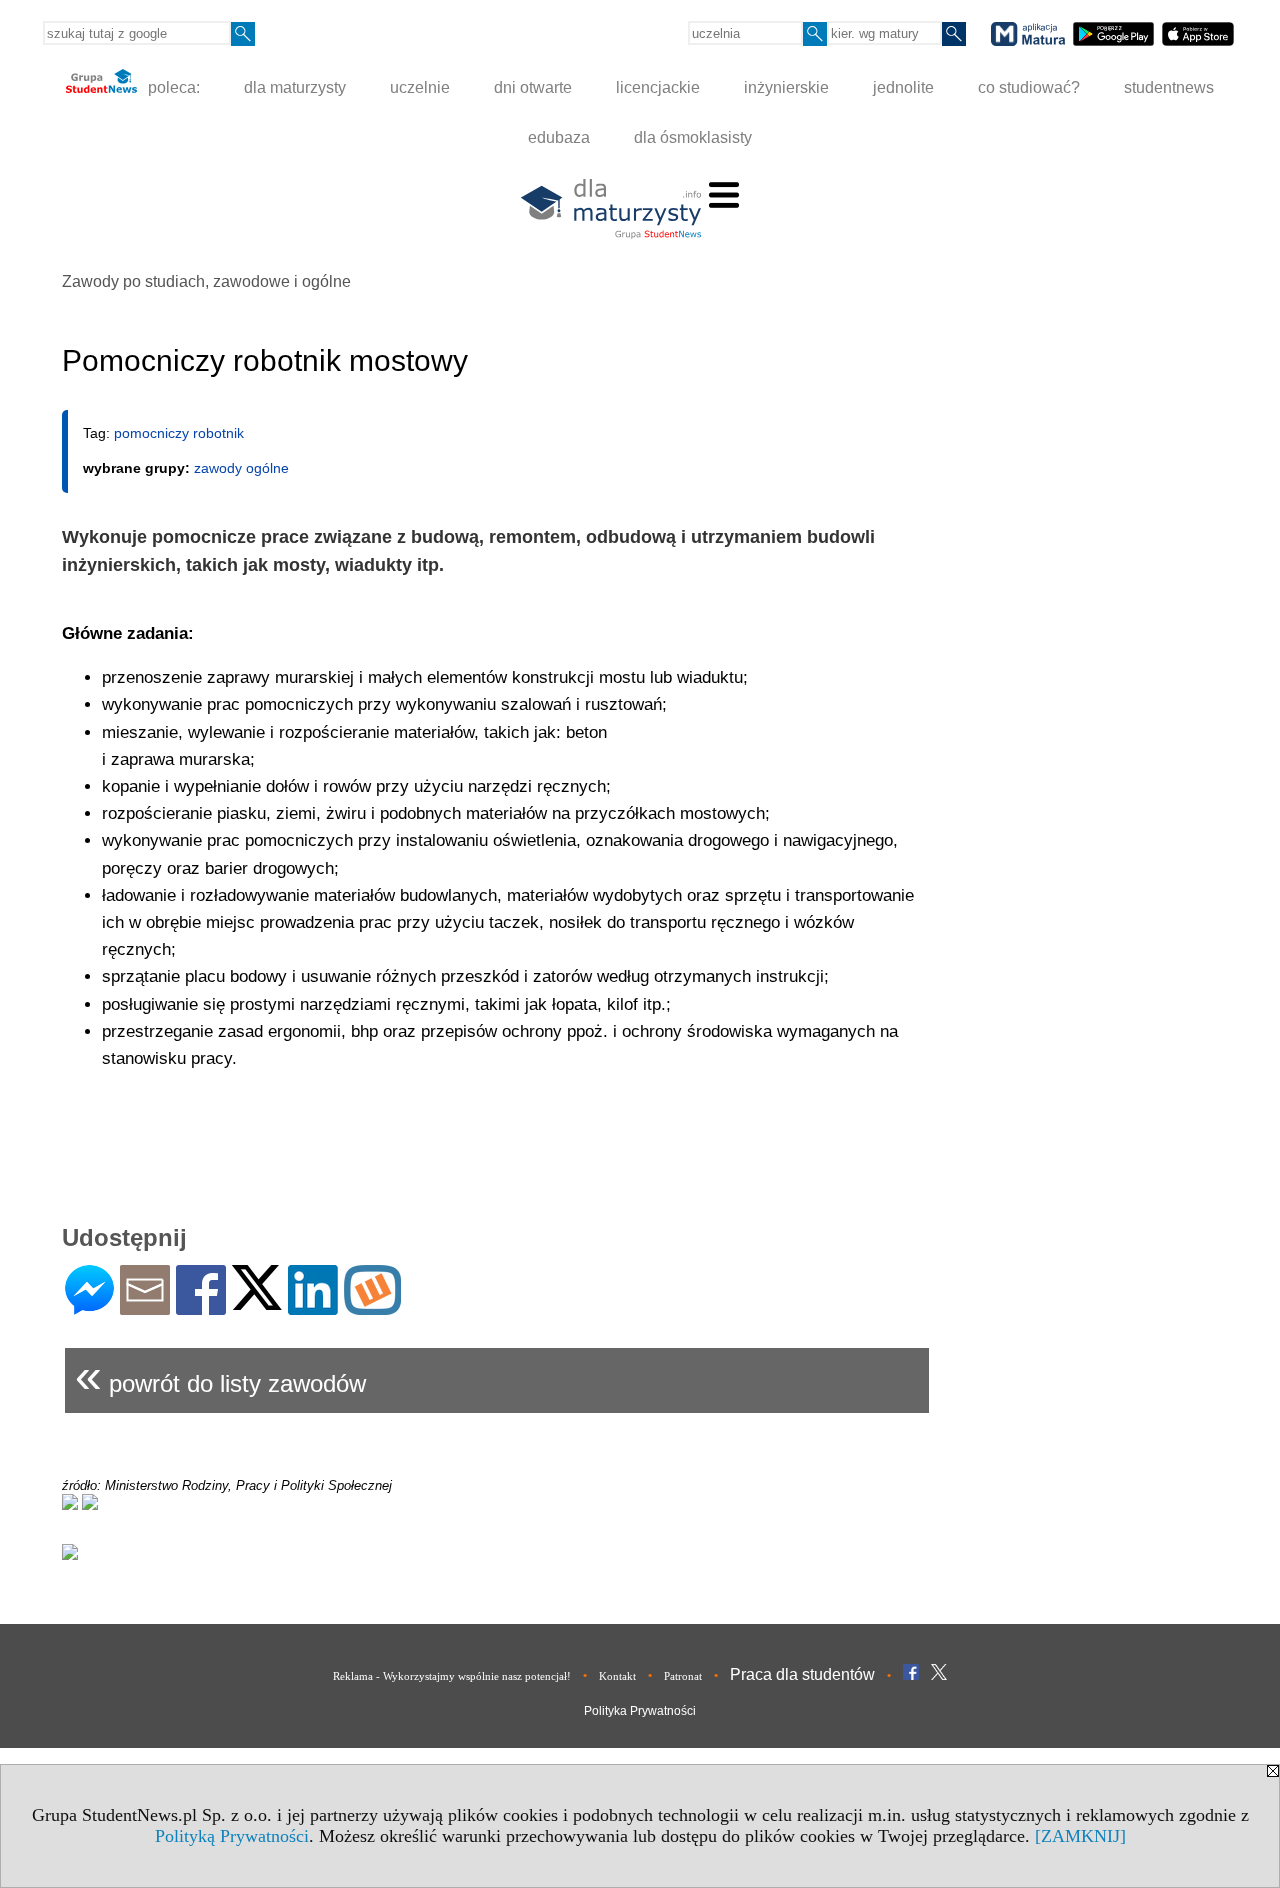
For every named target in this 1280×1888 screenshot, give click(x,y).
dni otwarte (533, 87)
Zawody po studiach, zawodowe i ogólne (206, 281)
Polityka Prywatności (640, 1711)
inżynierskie (786, 87)
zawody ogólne (241, 468)
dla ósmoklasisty (693, 137)
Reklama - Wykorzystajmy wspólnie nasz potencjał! (452, 1676)
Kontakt (617, 1676)
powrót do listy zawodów (220, 1375)
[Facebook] (201, 1306)
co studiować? (1029, 87)
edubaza (559, 137)
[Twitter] (257, 1301)
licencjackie (658, 87)
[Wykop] (372, 1306)
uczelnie (420, 87)
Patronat (683, 1676)
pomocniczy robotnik (179, 433)
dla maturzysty (295, 87)
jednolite (903, 87)
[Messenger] (89, 1306)
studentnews (1169, 87)
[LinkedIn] (313, 1306)
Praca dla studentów (802, 1674)
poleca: (172, 87)
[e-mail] (145, 1306)
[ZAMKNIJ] (1080, 1836)
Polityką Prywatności (232, 1836)
